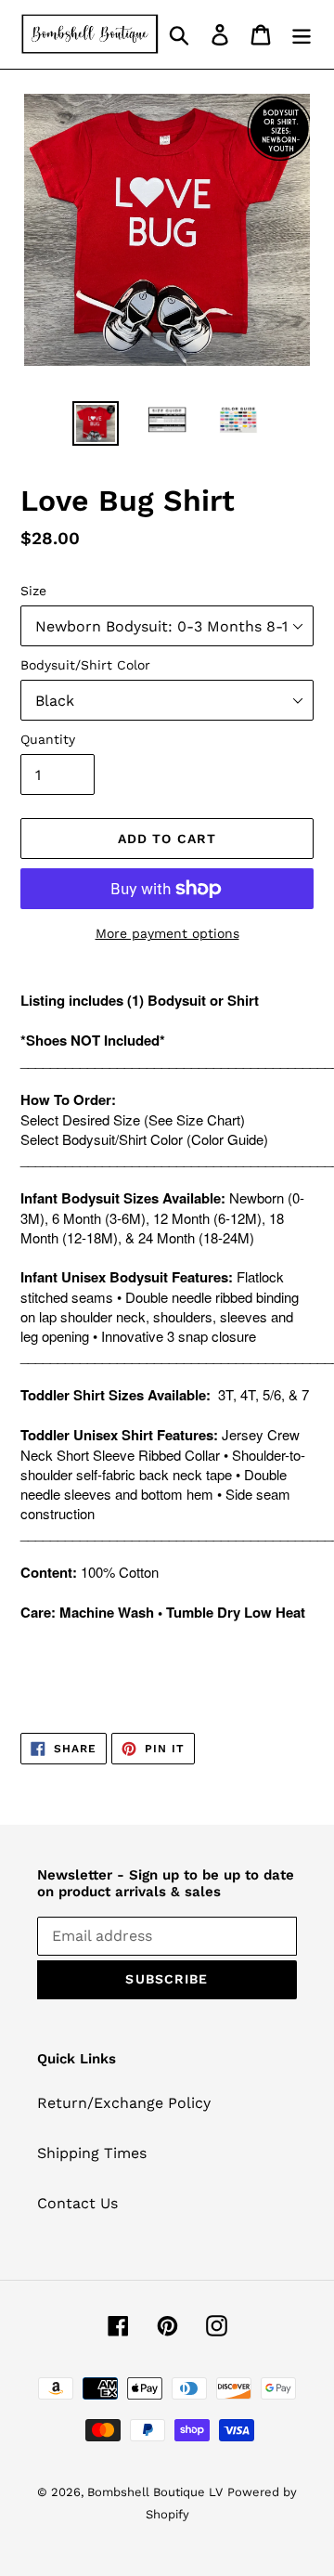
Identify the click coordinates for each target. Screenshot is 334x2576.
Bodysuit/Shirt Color (85, 665)
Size (33, 591)
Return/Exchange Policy (124, 2103)
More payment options (167, 933)
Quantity (48, 739)
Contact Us (77, 2203)
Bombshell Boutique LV (155, 2492)
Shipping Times (92, 2153)
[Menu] (302, 35)
